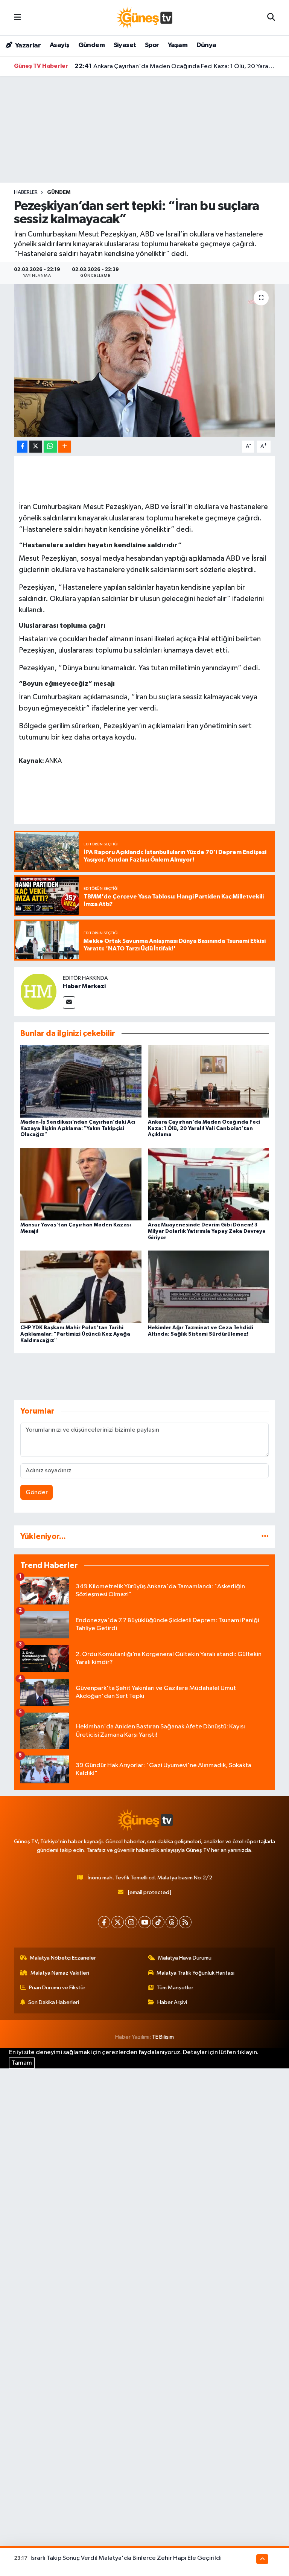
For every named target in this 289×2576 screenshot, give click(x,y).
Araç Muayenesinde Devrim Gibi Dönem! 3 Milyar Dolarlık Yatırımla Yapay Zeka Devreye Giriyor (207, 1231)
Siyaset (125, 45)
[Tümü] (265, 1537)
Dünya (206, 45)
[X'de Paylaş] (36, 447)
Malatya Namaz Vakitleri (60, 1973)
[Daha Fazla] (65, 447)
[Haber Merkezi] (38, 991)
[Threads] (172, 1922)
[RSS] (185, 1922)
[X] (118, 1922)
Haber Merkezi (84, 986)
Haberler (26, 192)
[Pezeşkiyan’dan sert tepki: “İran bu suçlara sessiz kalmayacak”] (145, 361)
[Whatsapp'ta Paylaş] (50, 447)
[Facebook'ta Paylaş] (22, 447)
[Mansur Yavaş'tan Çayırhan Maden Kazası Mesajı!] (81, 1184)
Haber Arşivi (172, 2002)
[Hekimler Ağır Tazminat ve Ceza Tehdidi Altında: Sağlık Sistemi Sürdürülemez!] (208, 1287)
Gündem (91, 45)
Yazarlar (27, 46)
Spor (152, 45)
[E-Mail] (69, 1003)
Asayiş (59, 45)
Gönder (37, 1492)
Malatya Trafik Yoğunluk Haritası (195, 1973)
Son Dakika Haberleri (54, 2002)
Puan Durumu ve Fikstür (57, 1988)
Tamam (22, 2063)
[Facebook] (104, 1922)
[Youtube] (145, 1922)
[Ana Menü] (17, 18)
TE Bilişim (163, 2037)
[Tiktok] (158, 1922)
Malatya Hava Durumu (185, 1958)
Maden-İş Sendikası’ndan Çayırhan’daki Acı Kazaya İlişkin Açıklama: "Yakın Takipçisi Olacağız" (78, 1129)
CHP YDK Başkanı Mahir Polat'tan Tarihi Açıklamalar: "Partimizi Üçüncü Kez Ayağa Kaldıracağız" (75, 1334)
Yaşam (178, 45)
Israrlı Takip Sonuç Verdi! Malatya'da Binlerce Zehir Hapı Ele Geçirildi (126, 2558)
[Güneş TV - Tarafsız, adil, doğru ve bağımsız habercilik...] (144, 18)
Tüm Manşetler (175, 1988)
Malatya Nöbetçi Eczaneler (63, 1958)
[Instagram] (131, 1922)
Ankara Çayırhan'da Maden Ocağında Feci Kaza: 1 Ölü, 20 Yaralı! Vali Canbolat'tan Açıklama (175, 66)
